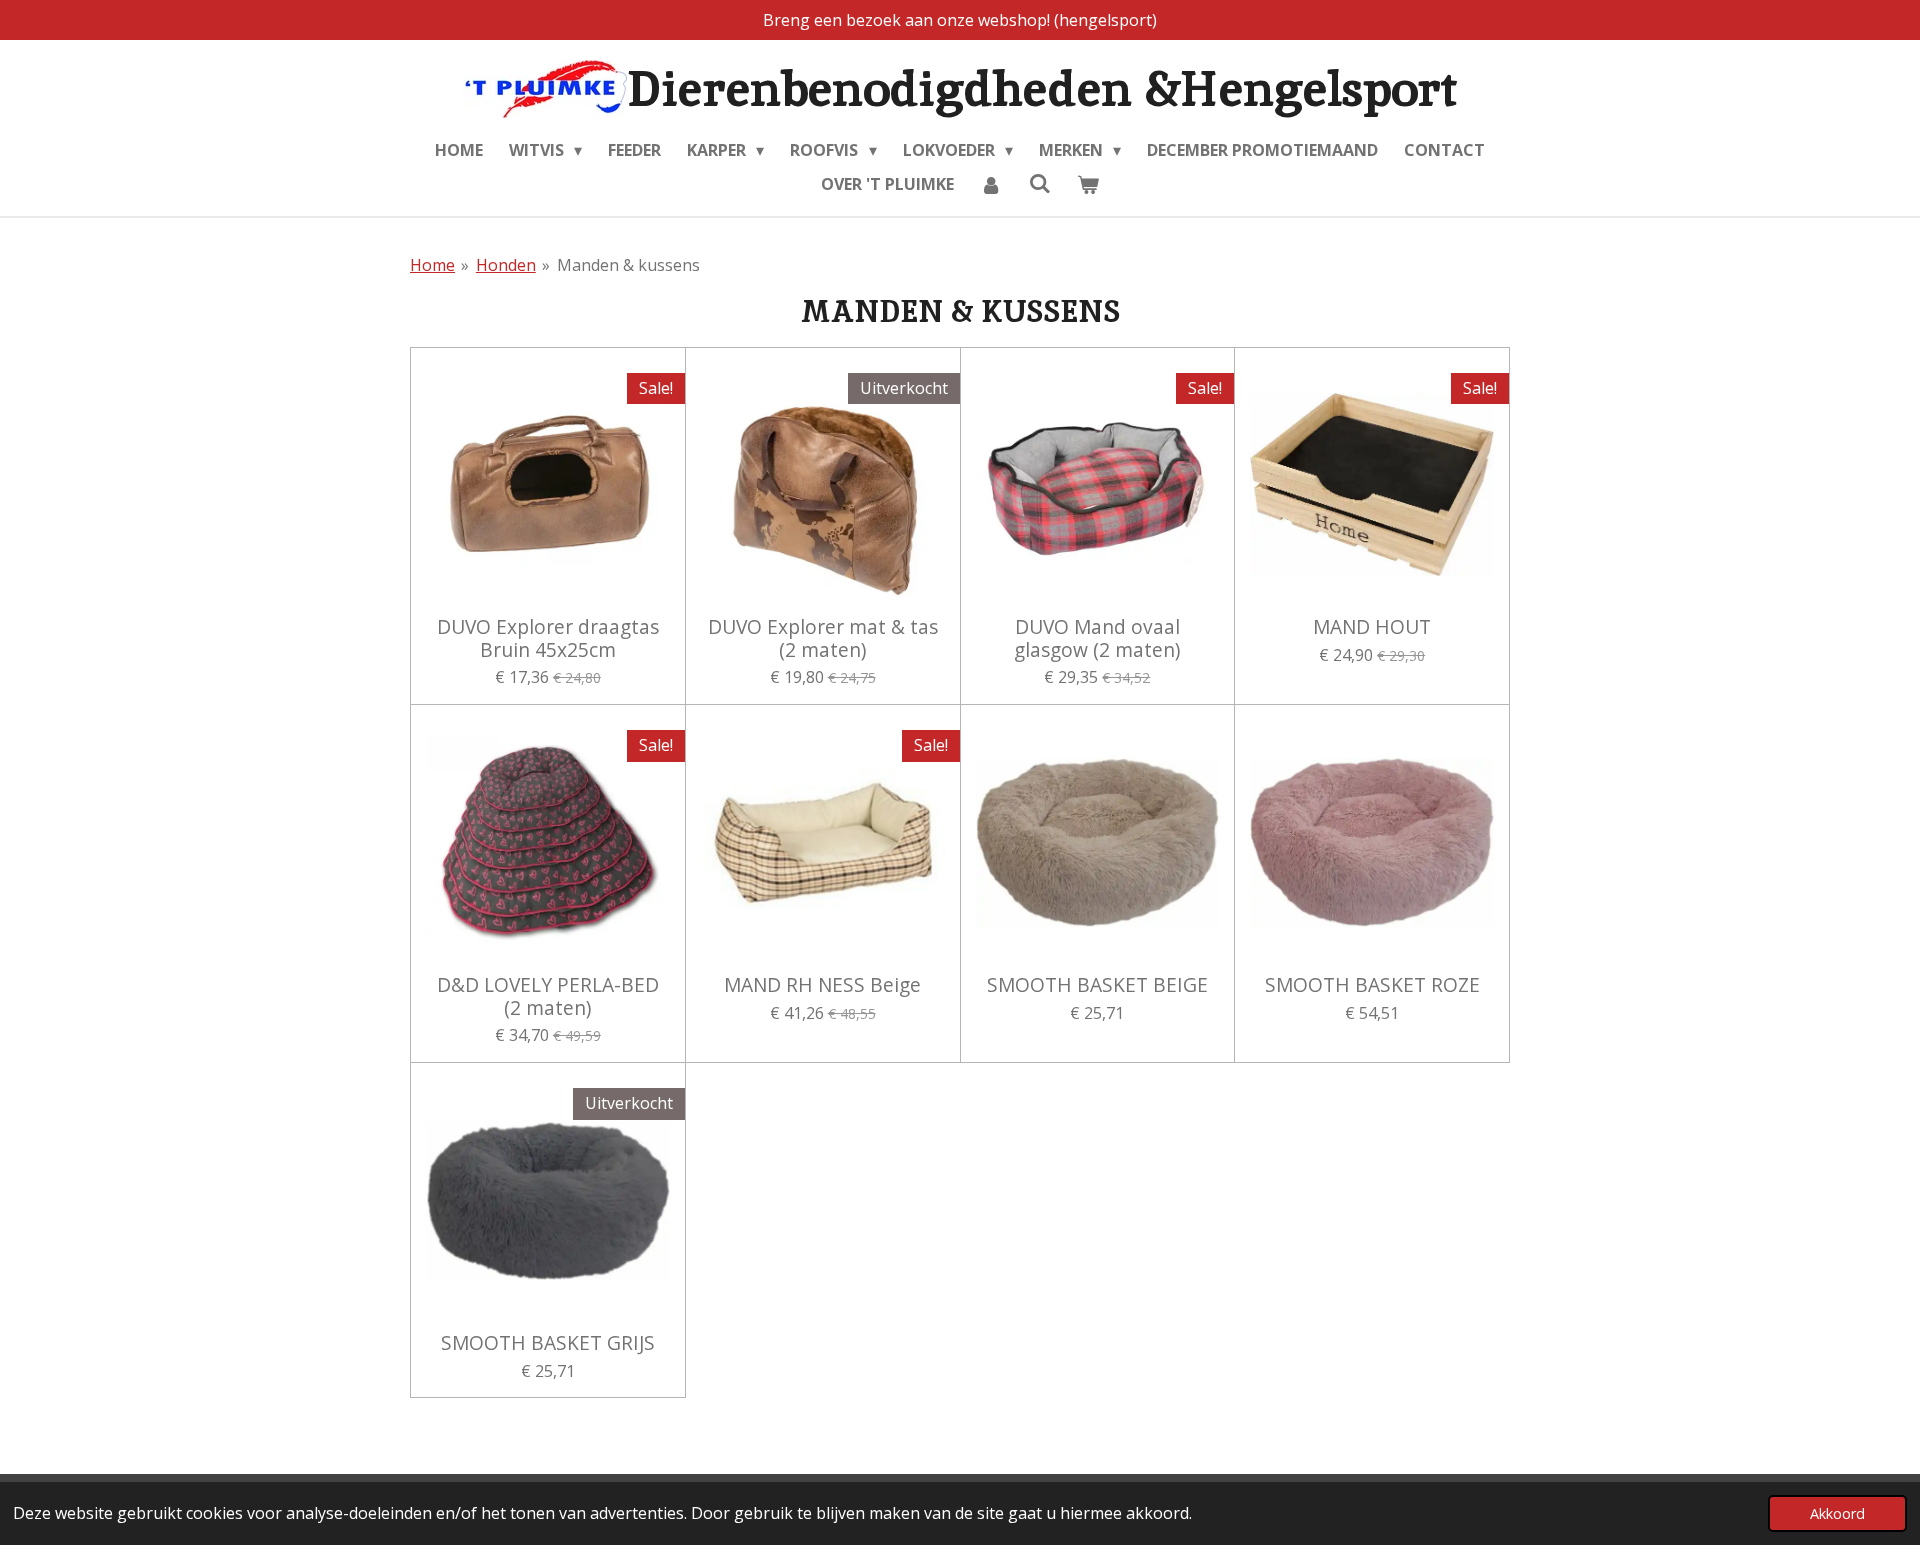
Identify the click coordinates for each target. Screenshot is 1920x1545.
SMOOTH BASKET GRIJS (548, 1343)
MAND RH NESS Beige (822, 985)
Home (432, 265)
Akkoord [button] (1837, 1513)
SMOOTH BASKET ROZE (1372, 985)
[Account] (991, 184)
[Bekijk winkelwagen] (1088, 184)
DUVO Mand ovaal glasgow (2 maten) (1097, 638)
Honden (506, 265)
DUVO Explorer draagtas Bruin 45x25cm (548, 638)
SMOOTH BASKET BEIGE (1097, 985)
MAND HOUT (1372, 627)
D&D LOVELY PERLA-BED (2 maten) (548, 996)
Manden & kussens (628, 265)
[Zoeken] (1039, 183)
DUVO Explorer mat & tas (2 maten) (823, 638)
